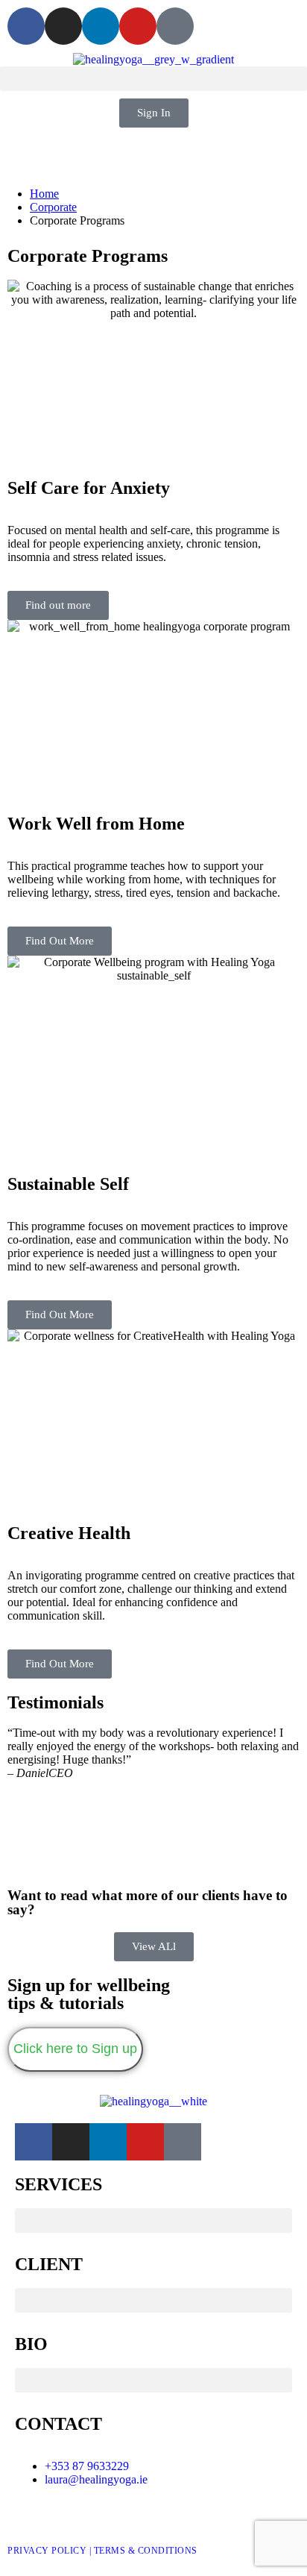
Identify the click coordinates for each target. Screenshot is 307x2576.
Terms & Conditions (146, 2551)
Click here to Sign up (75, 2049)
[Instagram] (63, 26)
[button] (153, 79)
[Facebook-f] (26, 26)
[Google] (175, 26)
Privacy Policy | (51, 2551)
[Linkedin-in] (101, 26)
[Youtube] (138, 26)
